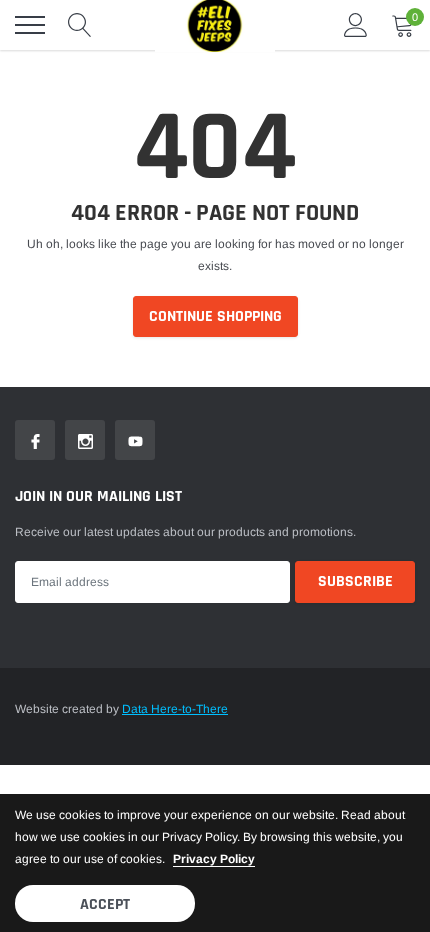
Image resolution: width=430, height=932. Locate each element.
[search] (80, 25)
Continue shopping (215, 316)
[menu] (30, 25)
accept (105, 904)
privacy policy (214, 859)
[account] (356, 25)
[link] (35, 440)
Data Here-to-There (175, 709)
